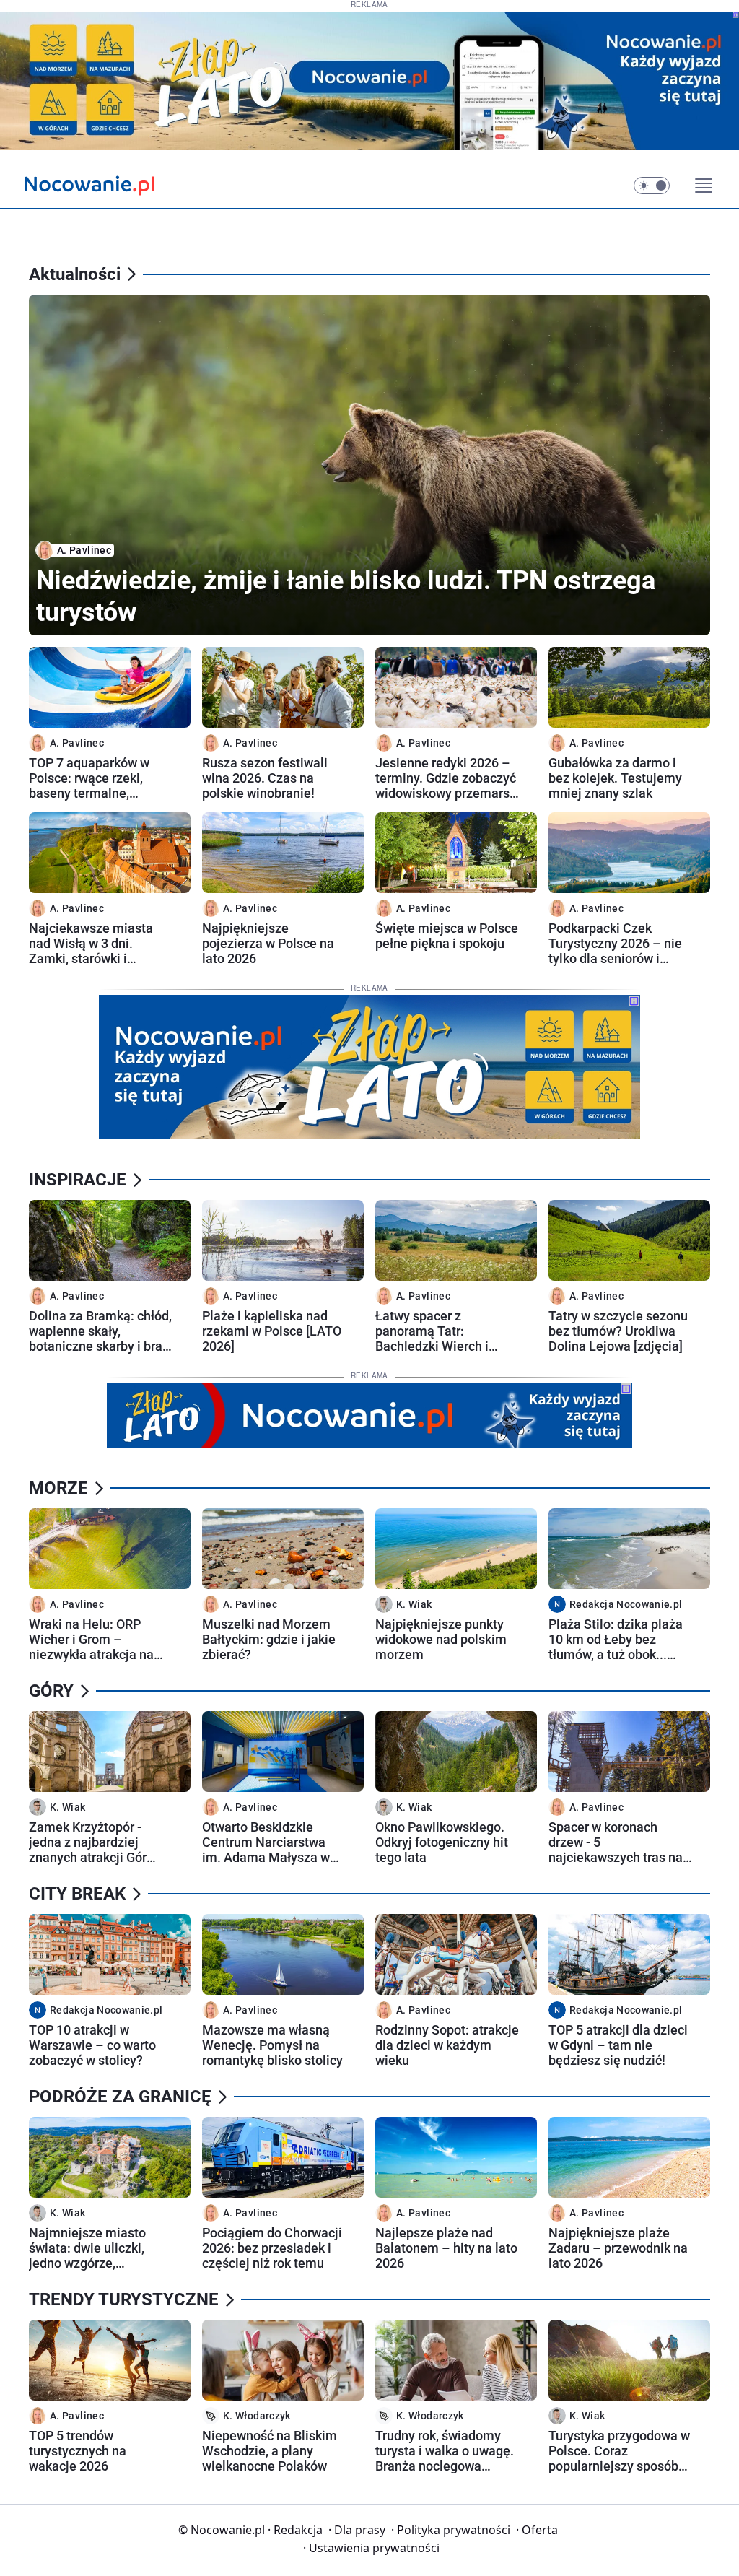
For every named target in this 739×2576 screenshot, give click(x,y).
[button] (652, 186)
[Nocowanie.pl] (101, 186)
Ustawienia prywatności (371, 2548)
